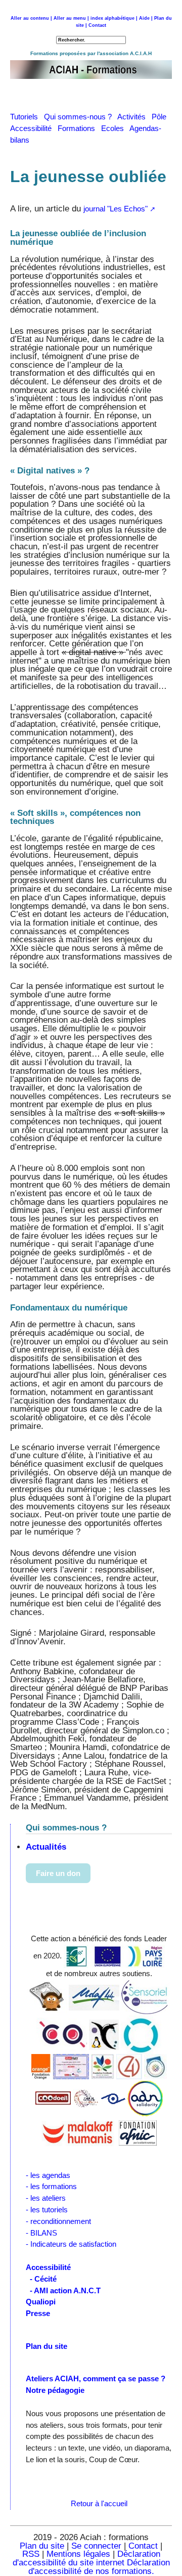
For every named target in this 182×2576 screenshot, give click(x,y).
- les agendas (48, 2175)
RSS (32, 2554)
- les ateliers (46, 2198)
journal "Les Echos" (116, 209)
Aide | (146, 18)
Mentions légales (78, 2554)
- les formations (51, 2186)
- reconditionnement (58, 2221)
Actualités (46, 1847)
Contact (97, 25)
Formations (79, 128)
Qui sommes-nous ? (81, 117)
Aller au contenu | (31, 18)
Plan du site (42, 2546)
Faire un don (58, 1873)
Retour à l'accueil (99, 2503)
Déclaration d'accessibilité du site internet (86, 2558)
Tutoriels (27, 117)
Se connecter (96, 2546)
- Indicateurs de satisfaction (71, 2244)
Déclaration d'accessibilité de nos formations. (99, 2567)
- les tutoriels (47, 2210)
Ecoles (115, 128)
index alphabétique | (114, 18)
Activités (134, 117)
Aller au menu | (71, 18)
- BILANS (41, 2233)
